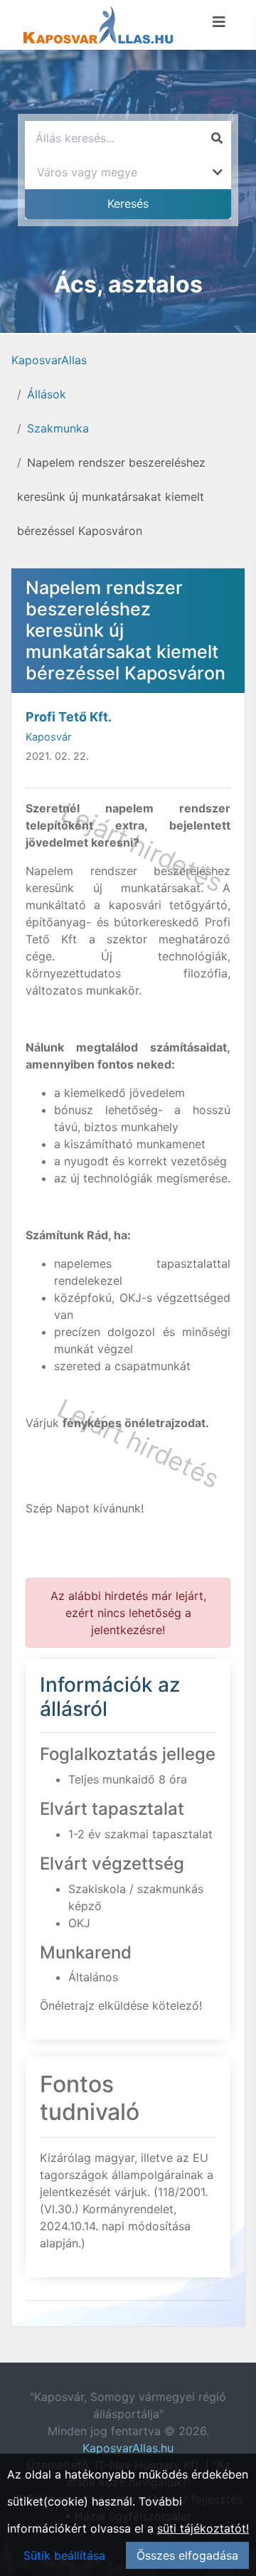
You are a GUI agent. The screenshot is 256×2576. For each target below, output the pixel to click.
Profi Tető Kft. (69, 717)
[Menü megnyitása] (219, 22)
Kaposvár (48, 737)
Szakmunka (58, 428)
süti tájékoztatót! (203, 2528)
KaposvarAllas (49, 360)
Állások (47, 394)
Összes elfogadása (187, 2555)
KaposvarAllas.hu (128, 2448)
